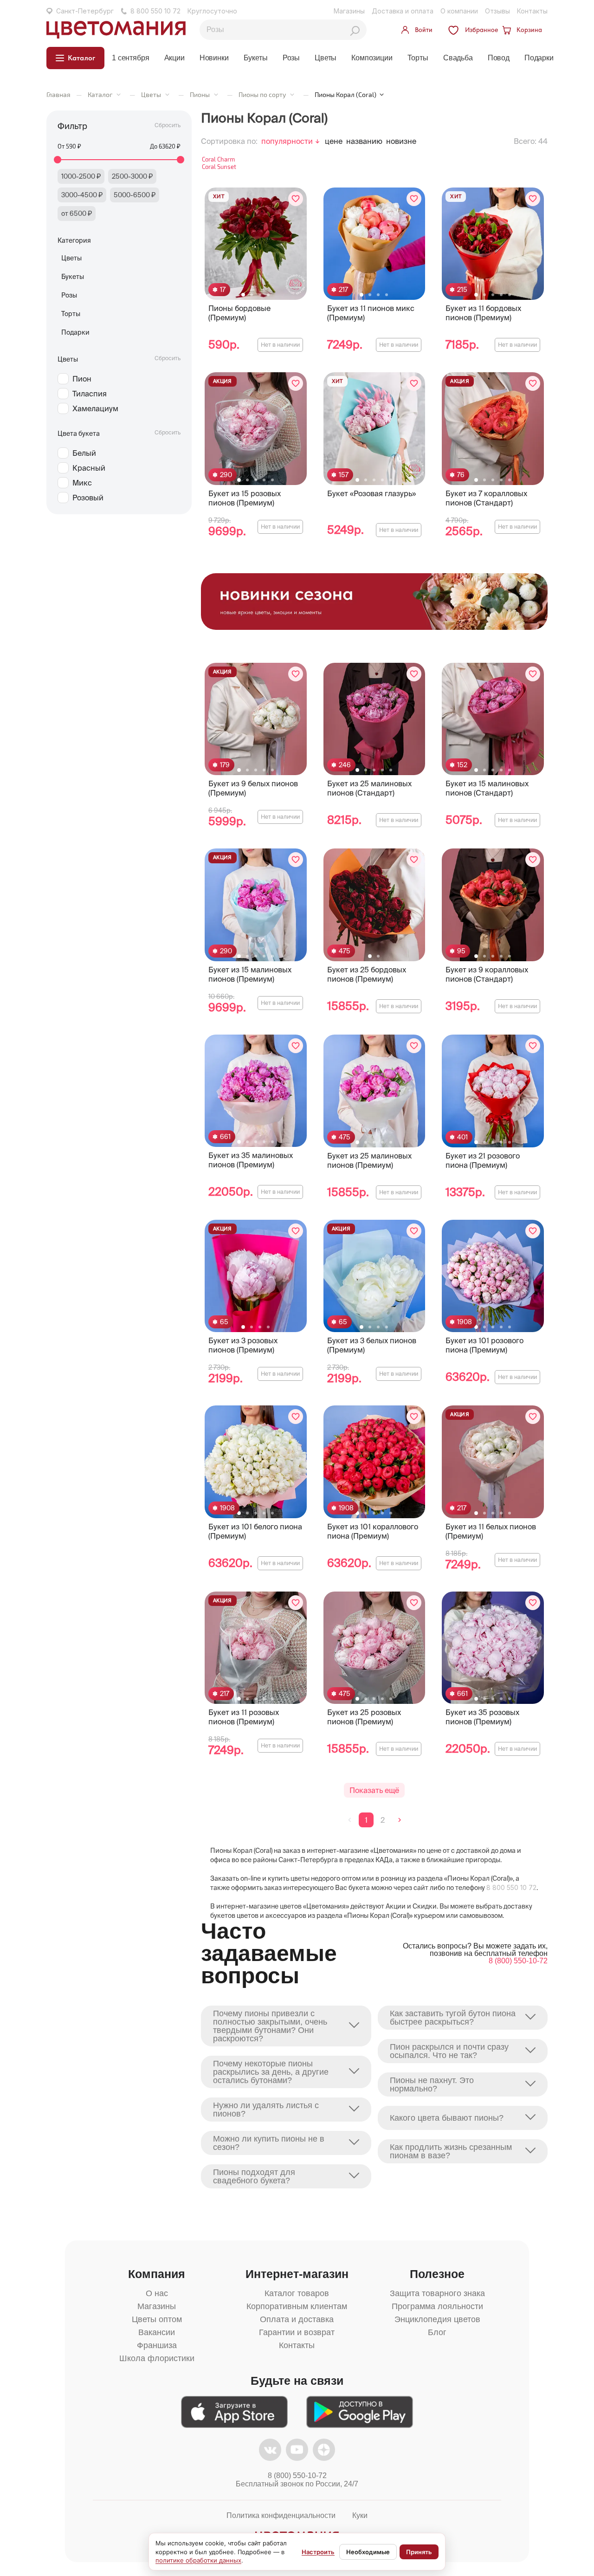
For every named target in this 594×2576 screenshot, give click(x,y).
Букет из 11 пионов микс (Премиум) (371, 313)
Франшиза (157, 2345)
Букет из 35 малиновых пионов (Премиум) (251, 1160)
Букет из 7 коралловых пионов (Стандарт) (486, 498)
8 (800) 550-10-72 (518, 1961)
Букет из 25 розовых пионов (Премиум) (364, 1717)
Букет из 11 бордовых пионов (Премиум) (483, 313)
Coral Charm (218, 159)
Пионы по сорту (262, 94)
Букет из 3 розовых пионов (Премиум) (243, 1345)
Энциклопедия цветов (437, 2319)
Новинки (214, 58)
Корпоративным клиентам (297, 2306)
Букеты (256, 58)
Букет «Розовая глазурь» (371, 493)
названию (364, 141)
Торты (418, 58)
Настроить (318, 2552)
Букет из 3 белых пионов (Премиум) (372, 1345)
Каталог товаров (297, 2293)
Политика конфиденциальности (281, 2515)
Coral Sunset (219, 167)
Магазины (349, 11)
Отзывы (497, 11)
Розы (291, 58)
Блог (437, 2332)
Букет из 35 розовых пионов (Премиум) (482, 1717)
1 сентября (130, 58)
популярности (287, 141)
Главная (58, 94)
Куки (360, 2515)
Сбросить (168, 125)
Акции (174, 58)
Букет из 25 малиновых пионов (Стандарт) (369, 788)
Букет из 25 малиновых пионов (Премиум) (369, 1160)
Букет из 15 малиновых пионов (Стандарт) (487, 788)
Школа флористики (157, 2358)
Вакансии (157, 2332)
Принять (419, 2552)
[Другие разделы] (119, 94)
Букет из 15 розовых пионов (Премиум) (245, 498)
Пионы (200, 94)
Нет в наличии (280, 345)
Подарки (539, 58)
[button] (243, 295)
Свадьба (458, 58)
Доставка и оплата (403, 11)
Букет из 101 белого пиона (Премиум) (255, 1531)
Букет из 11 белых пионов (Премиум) (491, 1531)
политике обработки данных (198, 2560)
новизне (401, 141)
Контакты (532, 11)
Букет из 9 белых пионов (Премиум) (253, 788)
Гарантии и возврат (297, 2332)
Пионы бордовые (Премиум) (239, 313)
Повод (499, 58)
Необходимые (368, 2552)
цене (334, 141)
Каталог (100, 94)
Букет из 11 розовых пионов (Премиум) (244, 1717)
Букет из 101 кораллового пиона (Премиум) (373, 1531)
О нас (157, 2293)
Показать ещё (374, 1790)
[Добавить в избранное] (296, 199)
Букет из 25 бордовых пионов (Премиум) (367, 974)
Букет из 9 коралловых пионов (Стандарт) (487, 974)
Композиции (372, 58)
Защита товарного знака (437, 2293)
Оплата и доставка (297, 2319)
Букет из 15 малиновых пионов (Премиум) (250, 974)
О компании (459, 11)
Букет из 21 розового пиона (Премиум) (483, 1160)
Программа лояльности (437, 2306)
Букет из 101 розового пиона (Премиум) (484, 1345)
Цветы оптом (157, 2319)
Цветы (326, 58)
